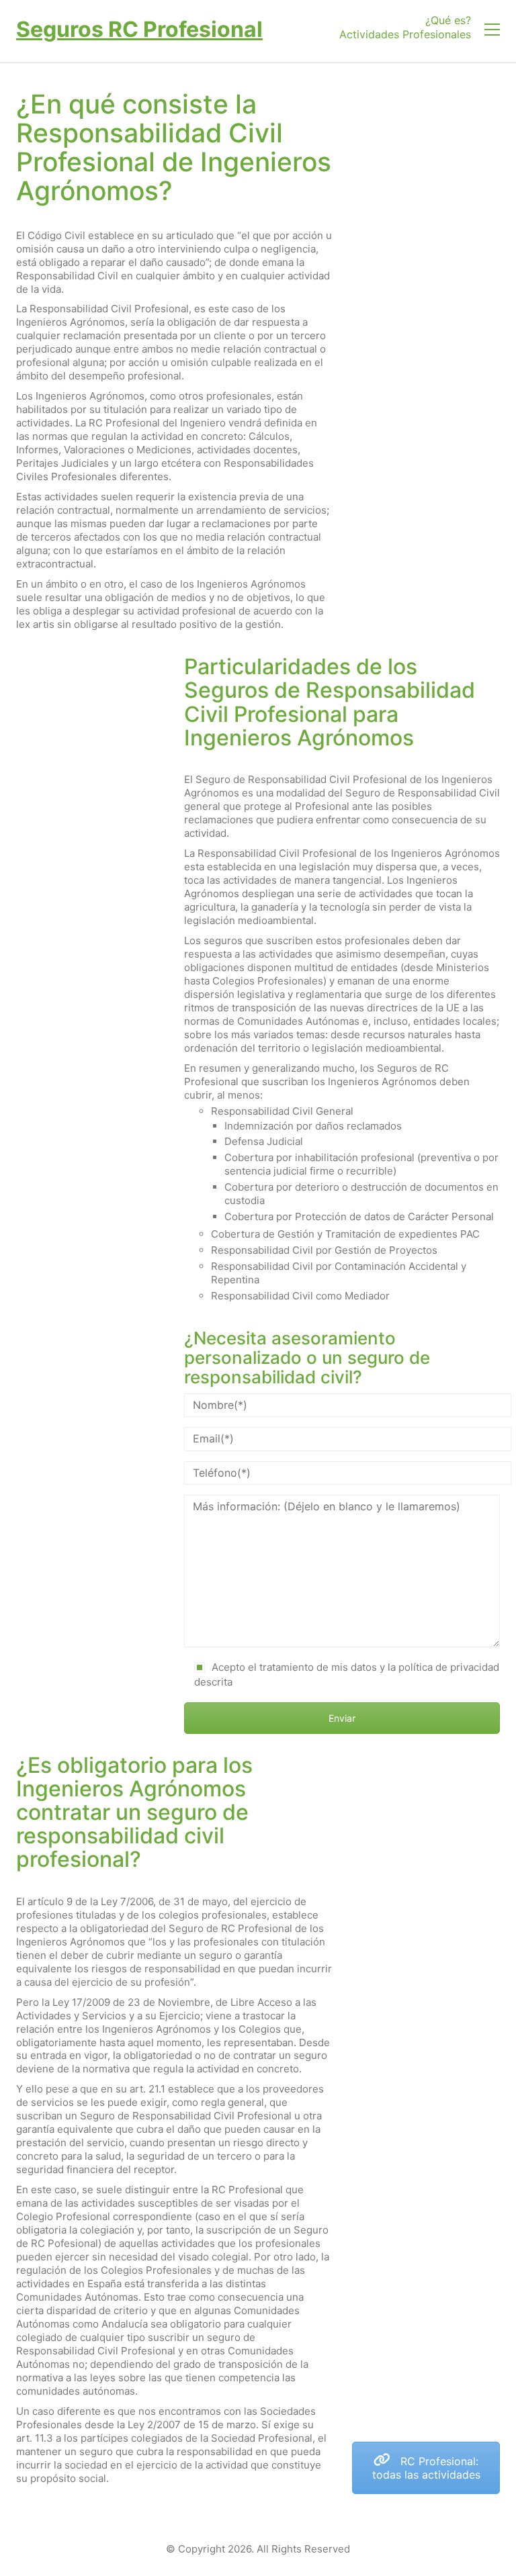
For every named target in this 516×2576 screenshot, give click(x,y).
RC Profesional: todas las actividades (426, 2468)
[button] (492, 30)
